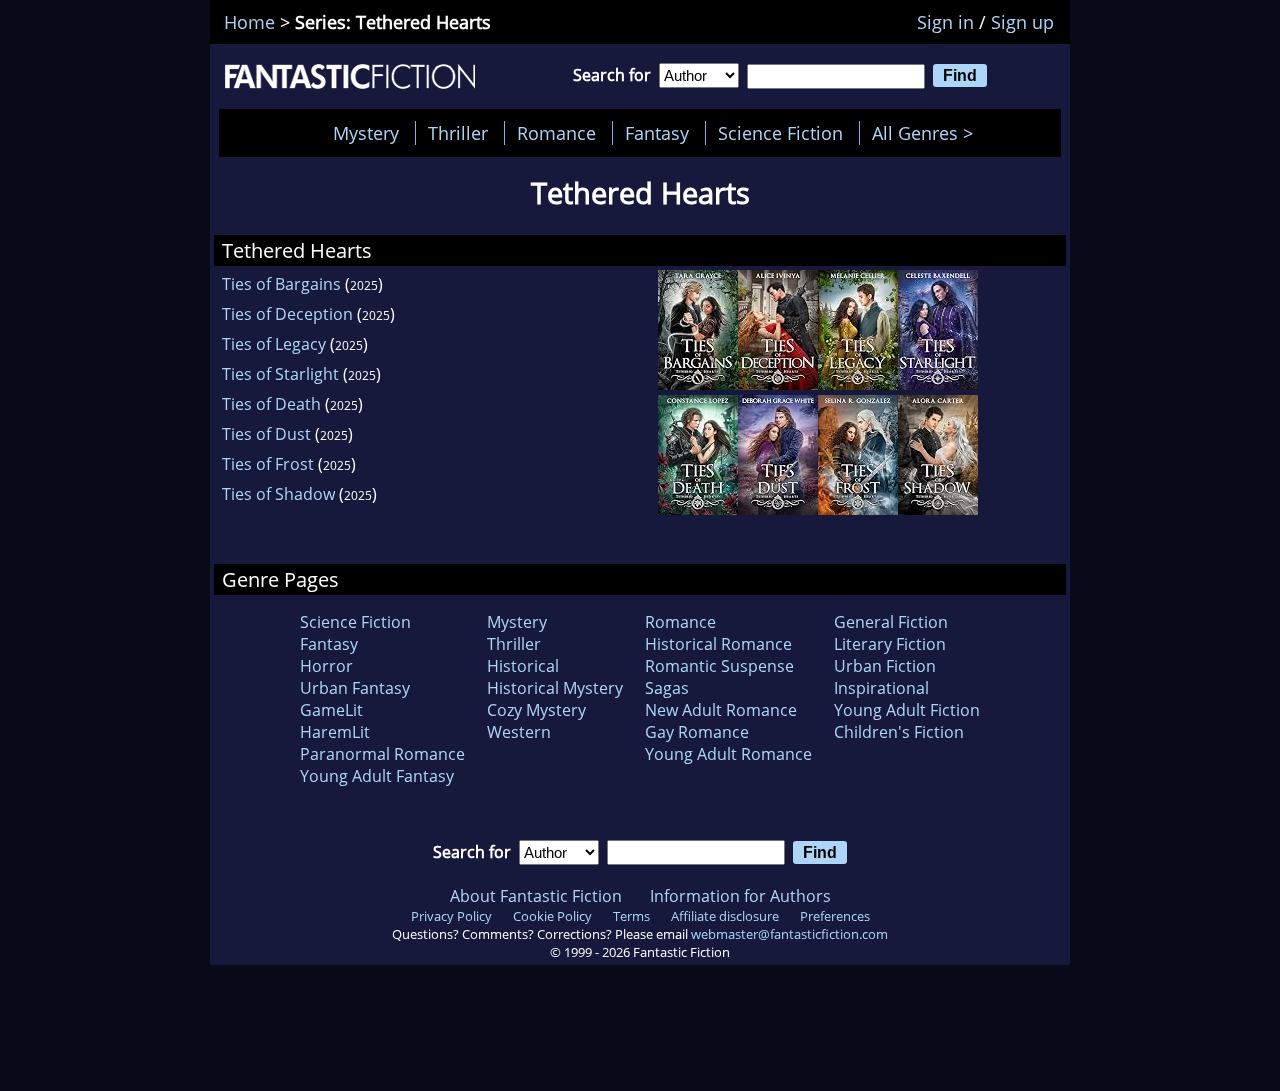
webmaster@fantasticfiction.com (789, 934)
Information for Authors (740, 896)
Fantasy (657, 133)
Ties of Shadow (278, 494)
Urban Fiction (885, 666)
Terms (631, 916)
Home (249, 22)
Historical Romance (718, 644)
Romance (556, 133)
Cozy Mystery (536, 710)
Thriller (458, 133)
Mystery (366, 133)
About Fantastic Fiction (536, 896)
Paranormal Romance (382, 754)
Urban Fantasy (355, 688)
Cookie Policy (552, 916)
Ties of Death (271, 404)
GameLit (331, 710)
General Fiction (891, 622)
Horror (326, 666)
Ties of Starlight (280, 374)
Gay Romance (697, 732)
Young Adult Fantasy (377, 776)
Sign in (945, 22)
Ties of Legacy (274, 344)
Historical (523, 666)
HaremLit (335, 732)
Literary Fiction (890, 644)
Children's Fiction (899, 732)
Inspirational (881, 688)
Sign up (1022, 22)
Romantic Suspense (719, 666)
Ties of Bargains (281, 284)
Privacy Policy (451, 916)
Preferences (835, 916)
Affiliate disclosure (725, 916)
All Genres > (927, 133)
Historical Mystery (555, 688)
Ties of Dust (266, 434)
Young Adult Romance (728, 754)
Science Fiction (780, 133)
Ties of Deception (287, 314)
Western (519, 732)
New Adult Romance (721, 710)
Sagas (667, 688)
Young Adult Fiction (907, 710)
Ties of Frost (268, 464)
